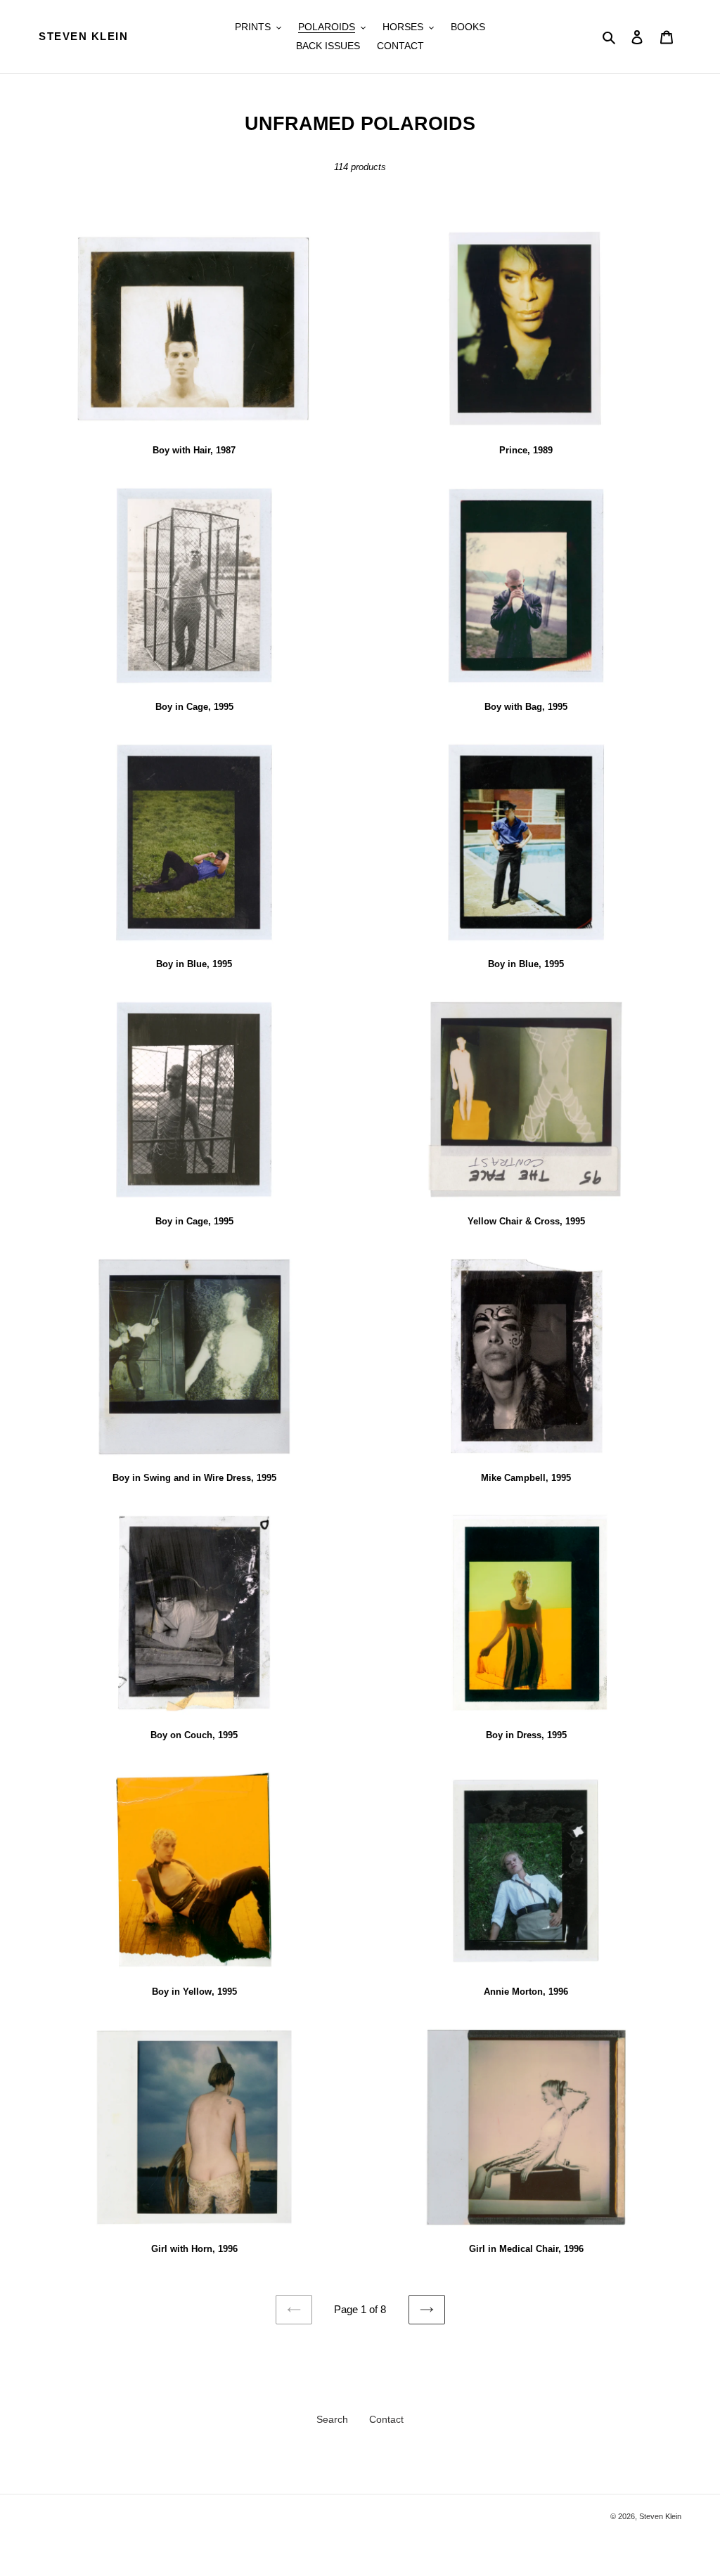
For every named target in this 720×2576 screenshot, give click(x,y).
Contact (386, 2419)
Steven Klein (83, 36)
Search (332, 2419)
